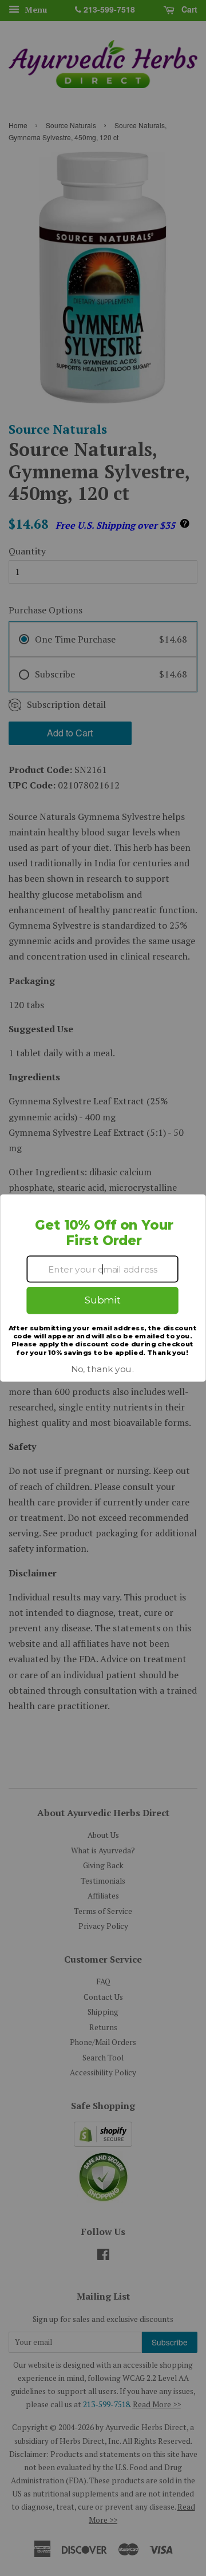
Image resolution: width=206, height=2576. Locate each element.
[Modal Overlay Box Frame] (103, 1288)
